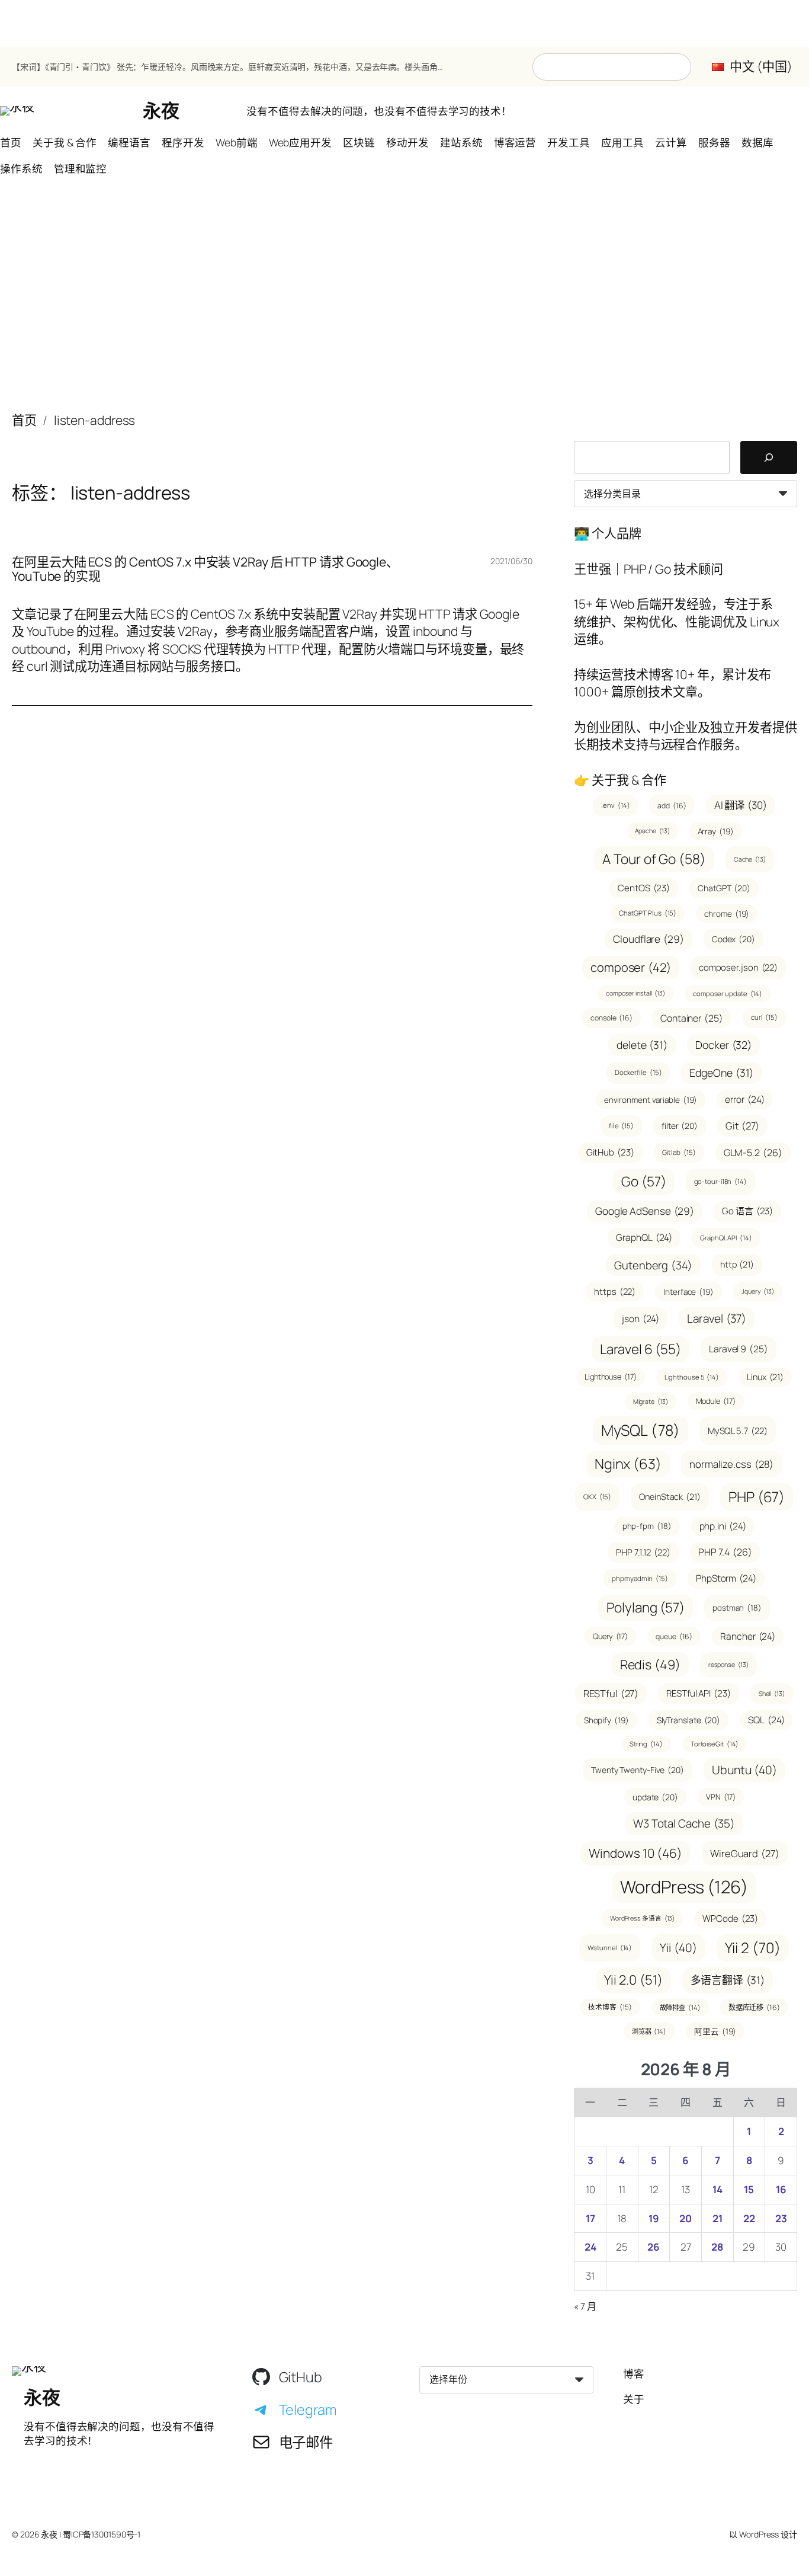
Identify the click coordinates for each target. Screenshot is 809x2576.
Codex (733, 939)
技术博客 (610, 2007)
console (611, 1018)
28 (717, 2247)
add (672, 806)
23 (781, 2218)
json (641, 1319)
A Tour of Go (654, 859)
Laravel (717, 1319)
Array (716, 831)
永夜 (161, 110)
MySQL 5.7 (738, 1431)
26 (654, 2247)
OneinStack (670, 1497)
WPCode (730, 1919)
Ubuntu (744, 1770)
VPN (721, 1797)
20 (686, 2218)
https (615, 1291)
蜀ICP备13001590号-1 (102, 2534)
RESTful (611, 1693)
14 (717, 2189)
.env (615, 805)
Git (742, 1126)
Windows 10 (635, 1853)
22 (749, 2218)
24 (590, 2247)
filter (680, 1126)
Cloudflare (649, 939)
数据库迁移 (754, 2007)
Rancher (748, 1636)
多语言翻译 (728, 1980)
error (744, 1099)
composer (631, 967)
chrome (727, 913)
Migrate (651, 1401)
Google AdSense (645, 1211)
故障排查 (680, 2007)
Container (692, 1018)
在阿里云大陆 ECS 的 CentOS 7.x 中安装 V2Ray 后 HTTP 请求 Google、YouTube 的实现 (205, 569)
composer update (728, 993)
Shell (772, 1694)
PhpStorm (726, 1578)
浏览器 (649, 2031)
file (621, 1126)
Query (610, 1636)
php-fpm (647, 1526)
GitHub (610, 1152)
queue (674, 1636)
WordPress (684, 1887)
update (655, 1797)
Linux (765, 1377)
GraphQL (644, 1237)
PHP (757, 1497)
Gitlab (679, 1152)
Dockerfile (638, 1072)
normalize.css (731, 1464)
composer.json (738, 967)
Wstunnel (610, 1948)
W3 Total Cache (684, 1823)
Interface (688, 1292)
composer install (635, 993)
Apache (652, 831)
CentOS (644, 888)
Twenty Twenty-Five (638, 1770)
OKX (597, 1497)
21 (717, 2218)
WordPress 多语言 (642, 1918)
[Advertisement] (404, 300)
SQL (766, 1720)
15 (749, 2189)
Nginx (628, 1464)
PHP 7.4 (725, 1552)
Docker (723, 1045)
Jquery (758, 1291)
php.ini (723, 1526)
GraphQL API (726, 1238)
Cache (750, 859)
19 (654, 2218)
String (646, 1744)
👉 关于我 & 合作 (620, 780)
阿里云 (715, 2031)
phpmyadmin (640, 1578)
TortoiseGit (715, 1744)
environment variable (651, 1100)
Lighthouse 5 (692, 1377)
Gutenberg (653, 1265)
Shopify (606, 1720)
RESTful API (699, 1693)
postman (737, 1608)
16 (781, 2189)
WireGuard (745, 1853)
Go (643, 1181)
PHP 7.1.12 (643, 1552)
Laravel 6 (641, 1349)
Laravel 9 (739, 1349)
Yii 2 (753, 1948)
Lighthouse (611, 1377)
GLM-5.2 (753, 1153)
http (737, 1264)
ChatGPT (724, 888)
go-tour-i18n (720, 1181)
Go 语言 (747, 1211)
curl (764, 1017)
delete (642, 1045)
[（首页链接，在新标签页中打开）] (17, 111)
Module (716, 1401)
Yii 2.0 (633, 1980)
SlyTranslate (688, 1720)
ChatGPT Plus (648, 913)
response (728, 1665)
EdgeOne (721, 1073)
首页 (24, 420)
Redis (650, 1664)
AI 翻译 (741, 805)
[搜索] (769, 457)
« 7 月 (585, 2306)
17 (590, 2218)
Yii (678, 1948)
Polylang (646, 1607)
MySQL (641, 1430)
